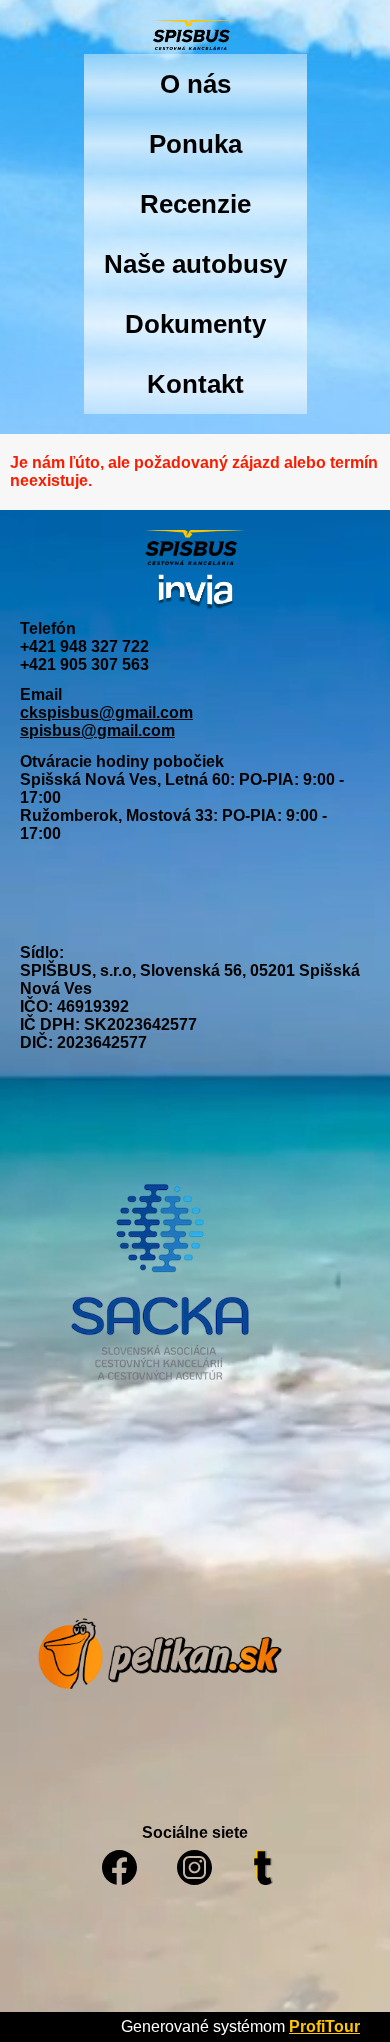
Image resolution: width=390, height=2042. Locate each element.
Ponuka (195, 144)
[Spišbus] (195, 37)
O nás (195, 84)
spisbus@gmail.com (97, 730)
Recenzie (195, 204)
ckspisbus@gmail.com (106, 712)
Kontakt (195, 384)
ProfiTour (324, 2026)
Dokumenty (195, 324)
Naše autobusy (195, 264)
